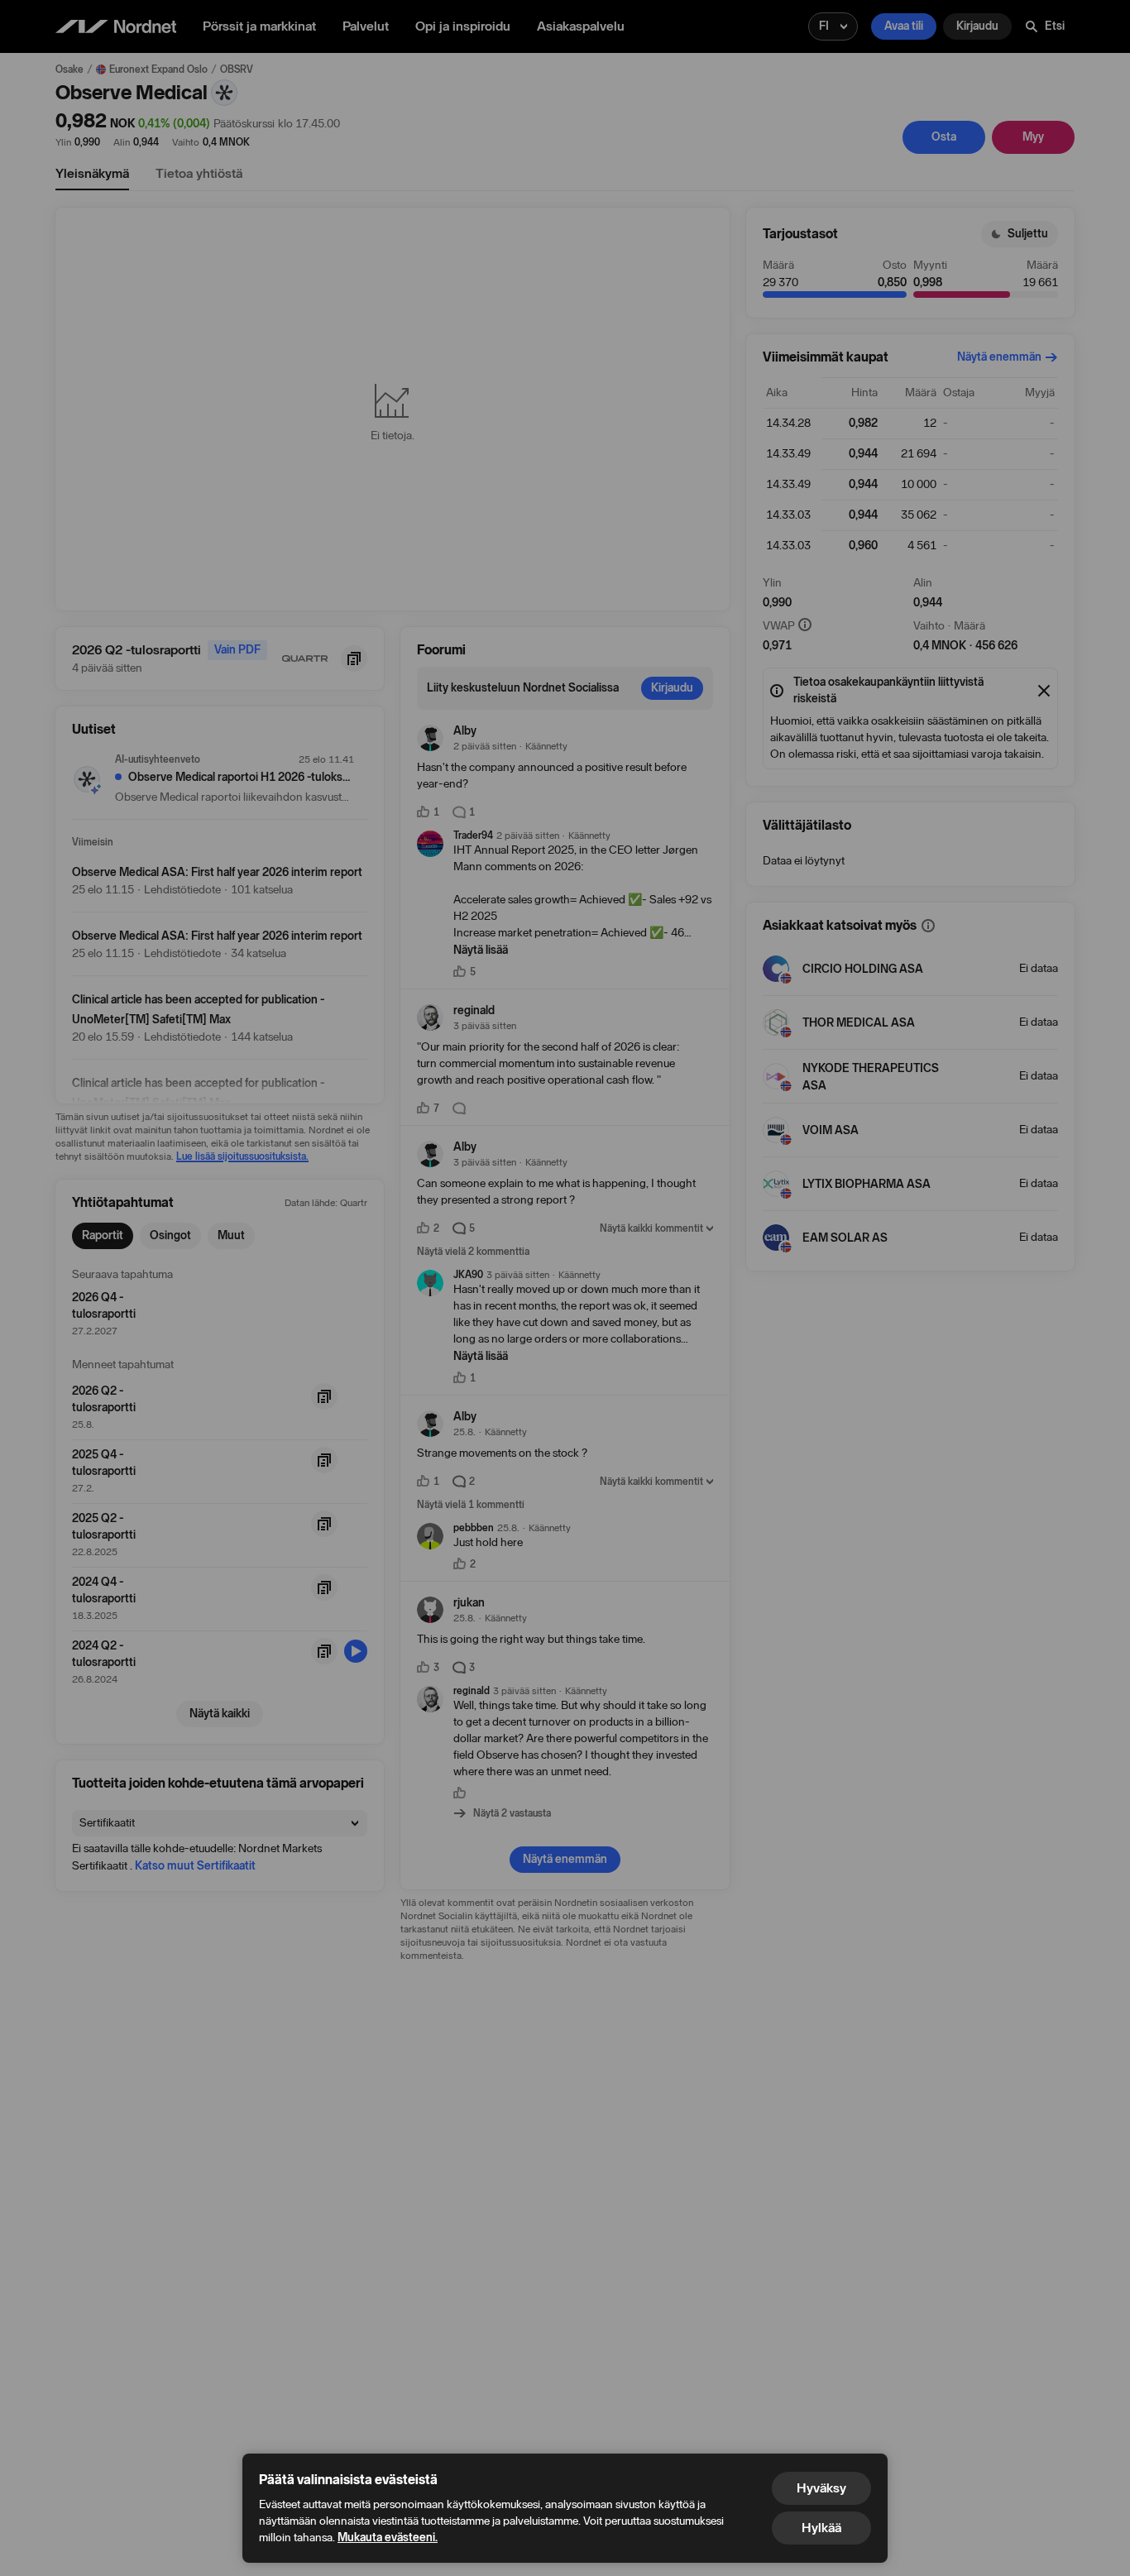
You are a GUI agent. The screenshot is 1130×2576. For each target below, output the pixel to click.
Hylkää (821, 2528)
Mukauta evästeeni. (388, 2538)
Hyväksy (821, 2488)
